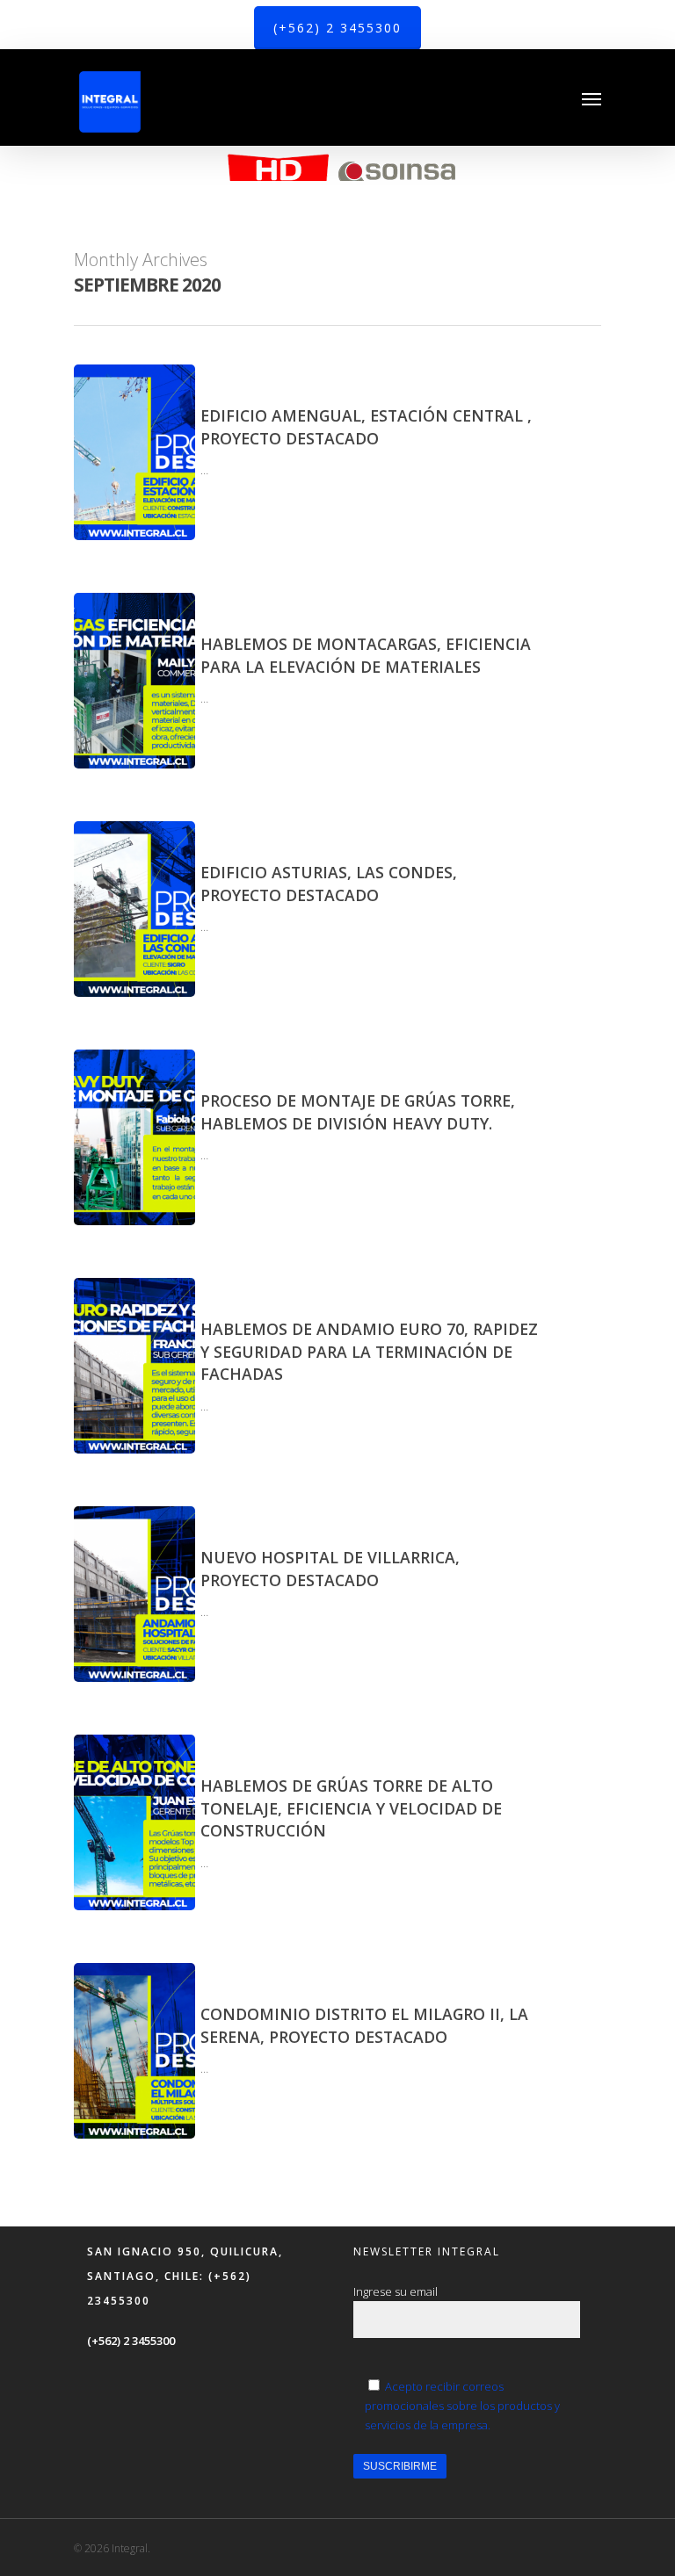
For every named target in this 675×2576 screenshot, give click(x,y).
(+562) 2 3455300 (131, 2341)
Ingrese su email (396, 2291)
